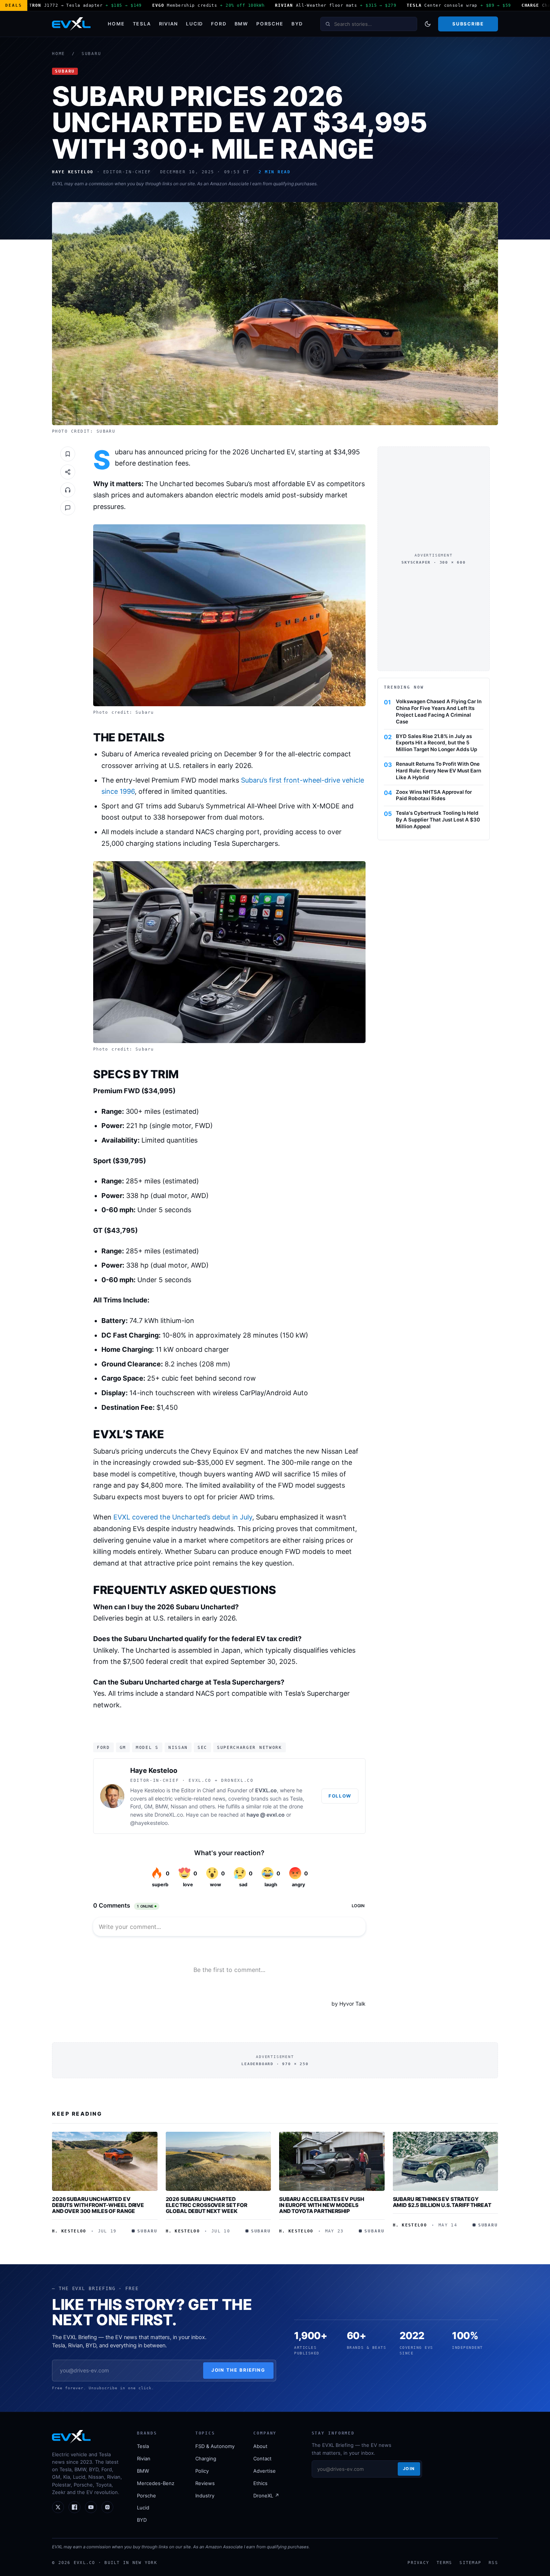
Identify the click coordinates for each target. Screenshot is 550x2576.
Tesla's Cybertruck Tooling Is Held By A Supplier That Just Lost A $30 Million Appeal (438, 820)
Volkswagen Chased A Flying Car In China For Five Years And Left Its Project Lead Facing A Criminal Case (439, 711)
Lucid (195, 24)
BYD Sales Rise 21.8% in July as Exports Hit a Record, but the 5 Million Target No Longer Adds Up (436, 743)
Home (116, 24)
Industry (205, 2496)
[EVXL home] (71, 24)
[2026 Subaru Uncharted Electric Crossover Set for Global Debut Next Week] (219, 2161)
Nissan (178, 1747)
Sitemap (470, 2563)
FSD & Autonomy (215, 2446)
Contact (262, 2458)
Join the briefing (239, 2370)
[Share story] (68, 472)
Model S (147, 1747)
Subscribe (468, 24)
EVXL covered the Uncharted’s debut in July (183, 1517)
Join (409, 2469)
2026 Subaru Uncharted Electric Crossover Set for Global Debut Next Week (207, 2205)
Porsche (270, 24)
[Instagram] (107, 2507)
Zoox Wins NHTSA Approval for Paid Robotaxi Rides (434, 795)
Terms (444, 2563)
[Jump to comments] (68, 508)
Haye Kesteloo (154, 1770)
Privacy (418, 2563)
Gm (123, 1747)
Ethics (260, 2483)
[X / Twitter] (58, 2507)
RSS (493, 2563)
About (260, 2446)
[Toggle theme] (428, 24)
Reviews (205, 2483)
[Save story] (68, 454)
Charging (206, 2458)
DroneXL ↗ (266, 2496)
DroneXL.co (169, 1815)
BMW (242, 24)
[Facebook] (74, 2507)
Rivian (169, 24)
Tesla (142, 24)
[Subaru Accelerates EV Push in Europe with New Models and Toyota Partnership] (332, 2161)
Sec (202, 1747)
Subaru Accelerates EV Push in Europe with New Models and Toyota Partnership (321, 2205)
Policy (202, 2471)
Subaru (91, 54)
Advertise (265, 2471)
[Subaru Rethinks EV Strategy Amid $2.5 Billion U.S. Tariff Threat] (446, 2161)
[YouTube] (91, 2507)
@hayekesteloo (149, 1823)
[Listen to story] (68, 490)
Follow (340, 1796)
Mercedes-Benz (156, 2483)
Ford (219, 24)
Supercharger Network (250, 1747)
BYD (297, 24)
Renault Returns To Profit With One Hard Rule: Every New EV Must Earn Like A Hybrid (439, 770)
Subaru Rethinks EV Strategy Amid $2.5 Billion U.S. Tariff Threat (442, 2202)
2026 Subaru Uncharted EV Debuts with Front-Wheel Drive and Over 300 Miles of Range (98, 2205)
